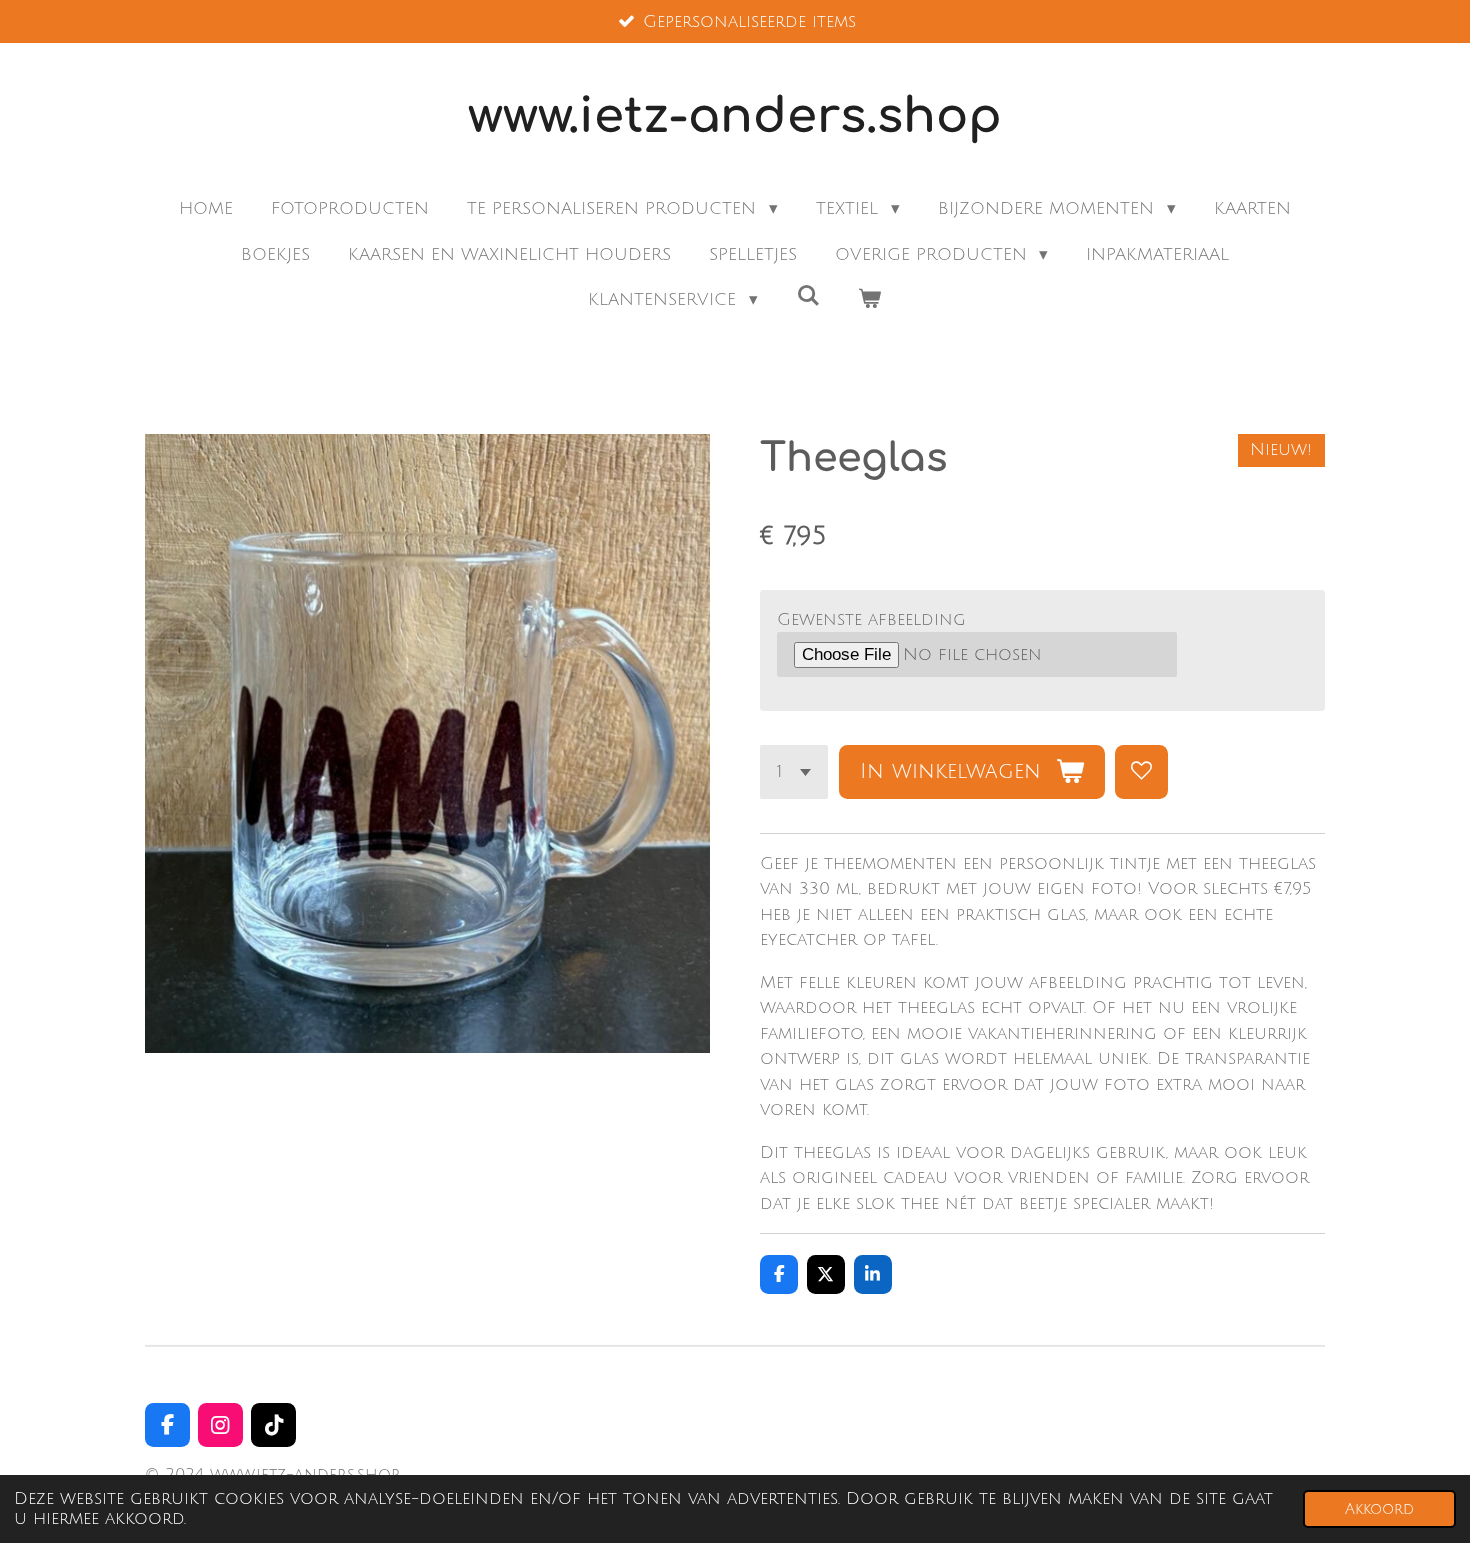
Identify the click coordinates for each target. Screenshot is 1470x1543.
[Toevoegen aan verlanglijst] (1141, 771)
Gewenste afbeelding (871, 619)
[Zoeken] (808, 296)
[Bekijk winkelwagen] (870, 300)
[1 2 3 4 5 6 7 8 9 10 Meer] (794, 771)
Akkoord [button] (1379, 1509)
